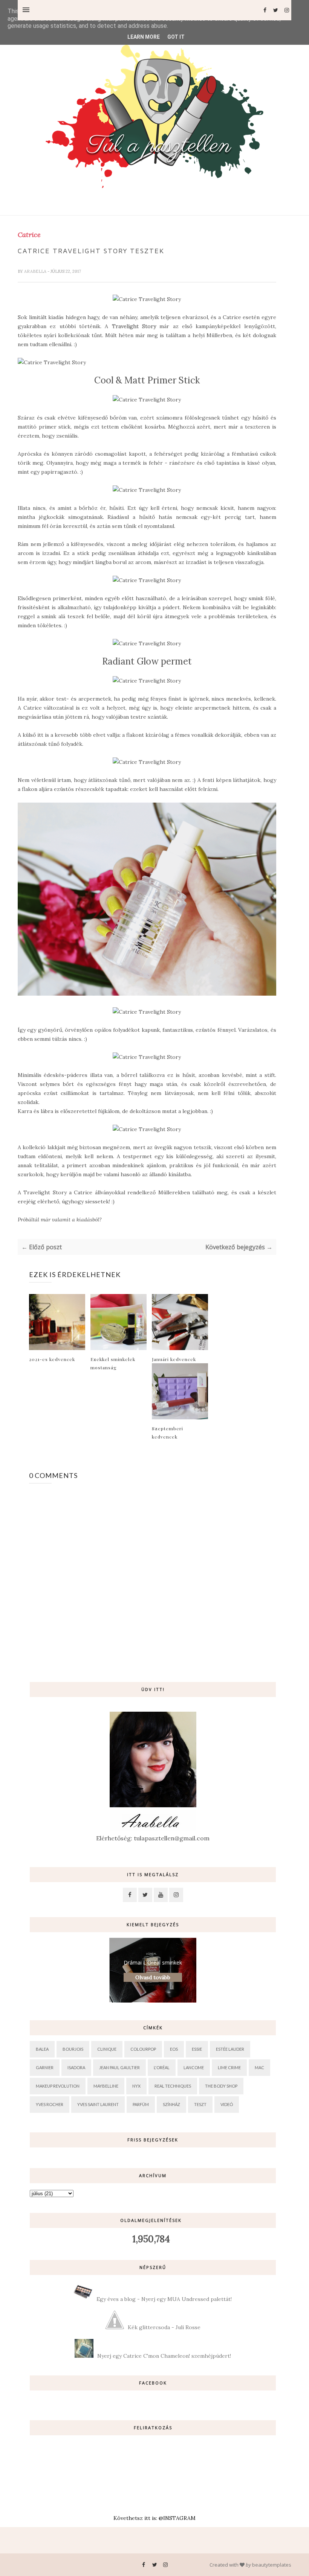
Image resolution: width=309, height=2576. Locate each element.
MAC (259, 2067)
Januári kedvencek (174, 1359)
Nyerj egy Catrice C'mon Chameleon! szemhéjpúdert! (164, 2356)
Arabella (36, 271)
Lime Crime (229, 2067)
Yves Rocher (50, 2104)
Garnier (45, 2067)
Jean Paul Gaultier (119, 2067)
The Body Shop (221, 2086)
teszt (200, 2104)
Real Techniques (173, 2086)
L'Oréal (162, 2067)
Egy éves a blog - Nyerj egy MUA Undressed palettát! (164, 2299)
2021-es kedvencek (52, 1359)
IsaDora (76, 2067)
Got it (176, 37)
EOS (174, 2049)
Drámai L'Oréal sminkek (153, 1962)
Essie (197, 2049)
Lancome (194, 2067)
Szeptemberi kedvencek (168, 1432)
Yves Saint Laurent (98, 2104)
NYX (136, 2086)
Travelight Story (134, 326)
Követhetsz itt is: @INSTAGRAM (154, 2518)
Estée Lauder (230, 2049)
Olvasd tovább (153, 1977)
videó (227, 2104)
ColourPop (143, 2049)
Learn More (144, 37)
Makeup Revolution (58, 2086)
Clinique (107, 2049)
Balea (42, 2049)
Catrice (29, 235)
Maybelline (106, 2086)
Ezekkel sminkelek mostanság (113, 1363)
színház (171, 2104)
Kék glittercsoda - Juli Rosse (164, 2327)
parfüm (141, 2104)
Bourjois (73, 2049)
